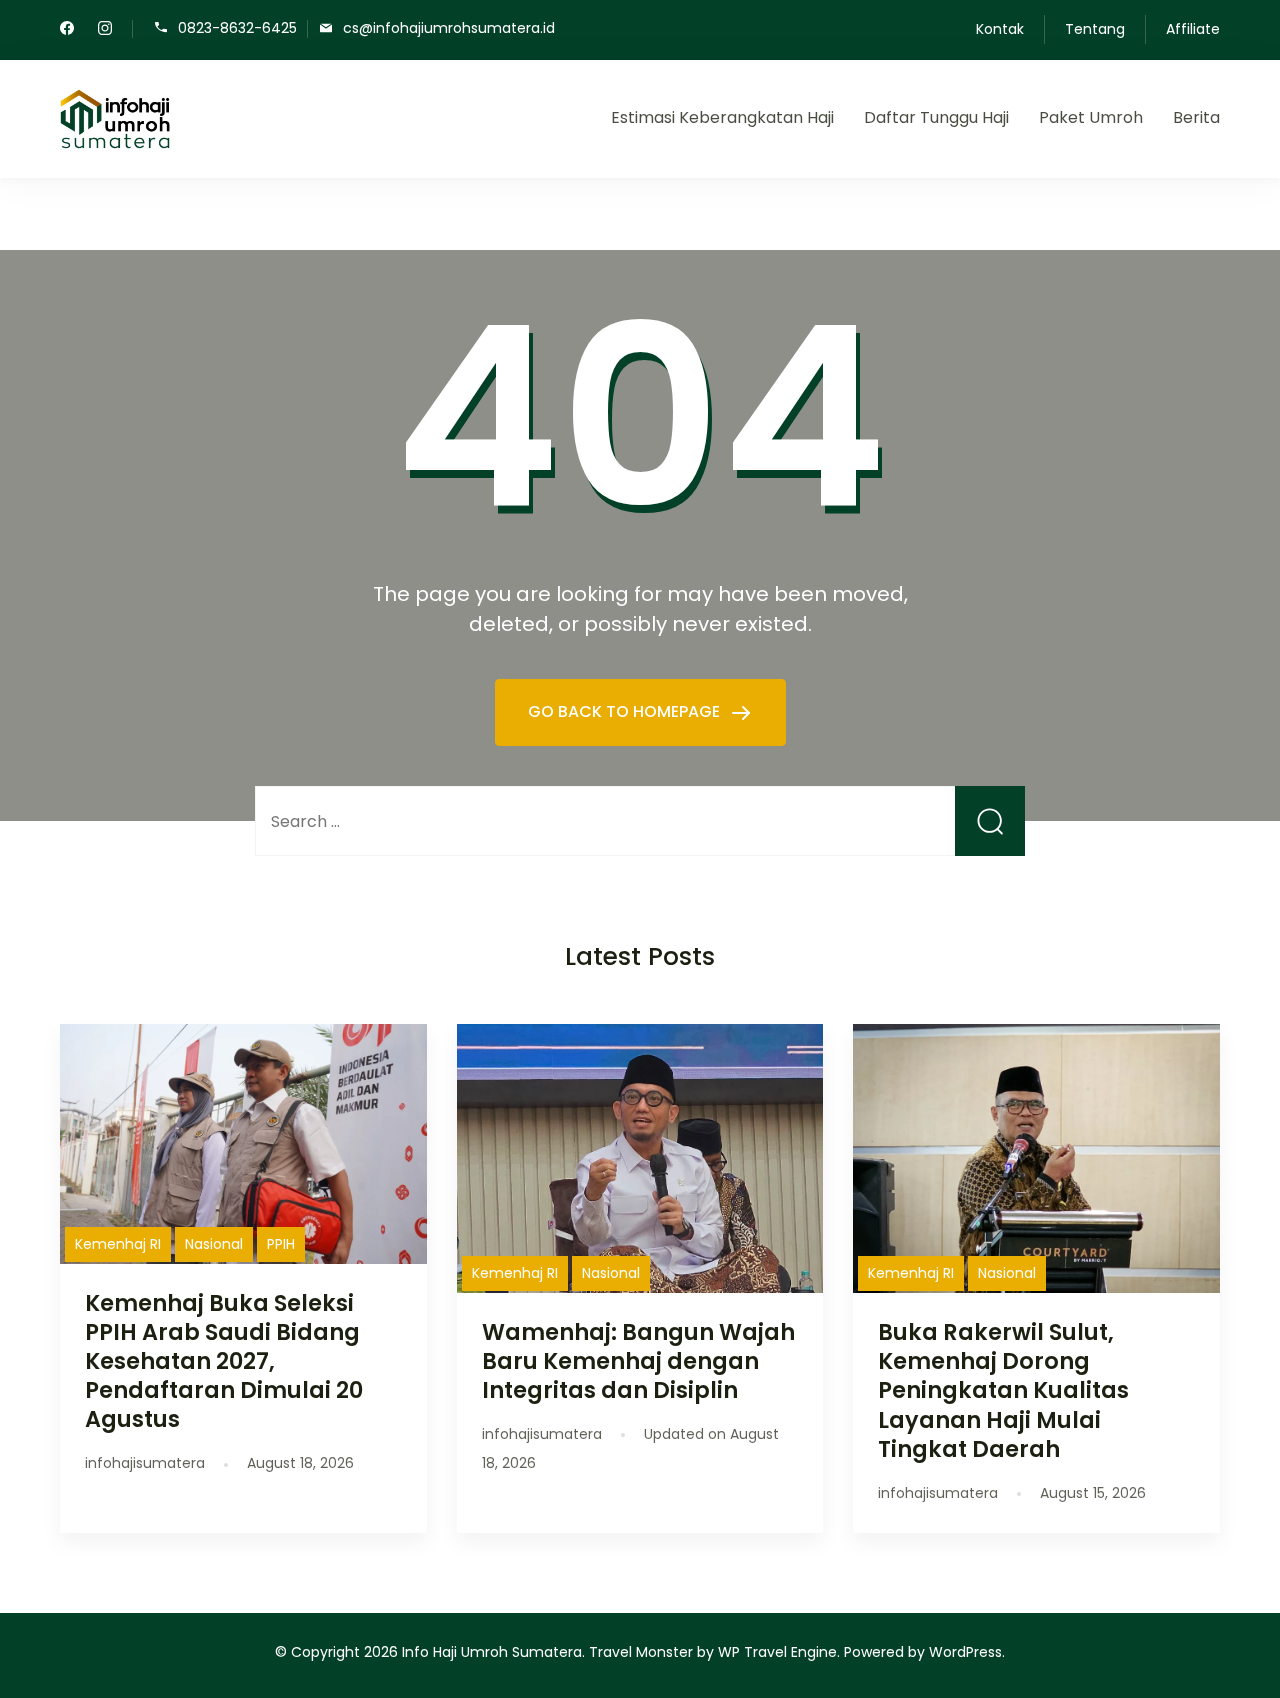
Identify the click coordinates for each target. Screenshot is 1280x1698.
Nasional (214, 1244)
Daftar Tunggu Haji (936, 117)
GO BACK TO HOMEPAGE (626, 711)
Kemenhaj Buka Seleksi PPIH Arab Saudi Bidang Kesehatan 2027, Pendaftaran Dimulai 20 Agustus (224, 1361)
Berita (1196, 117)
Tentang (1095, 29)
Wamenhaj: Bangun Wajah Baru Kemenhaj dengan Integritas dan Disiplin (638, 1361)
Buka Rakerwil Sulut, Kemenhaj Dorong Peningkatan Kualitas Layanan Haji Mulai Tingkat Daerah (1003, 1390)
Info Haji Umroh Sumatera (492, 1652)
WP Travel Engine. (779, 1652)
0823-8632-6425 (237, 27)
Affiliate (1193, 29)
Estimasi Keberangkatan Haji (722, 117)
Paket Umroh (1091, 117)
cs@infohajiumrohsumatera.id (449, 27)
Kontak (1000, 29)
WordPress (965, 1652)
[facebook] (67, 30)
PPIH (281, 1244)
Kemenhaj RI (118, 1244)
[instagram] (105, 30)
